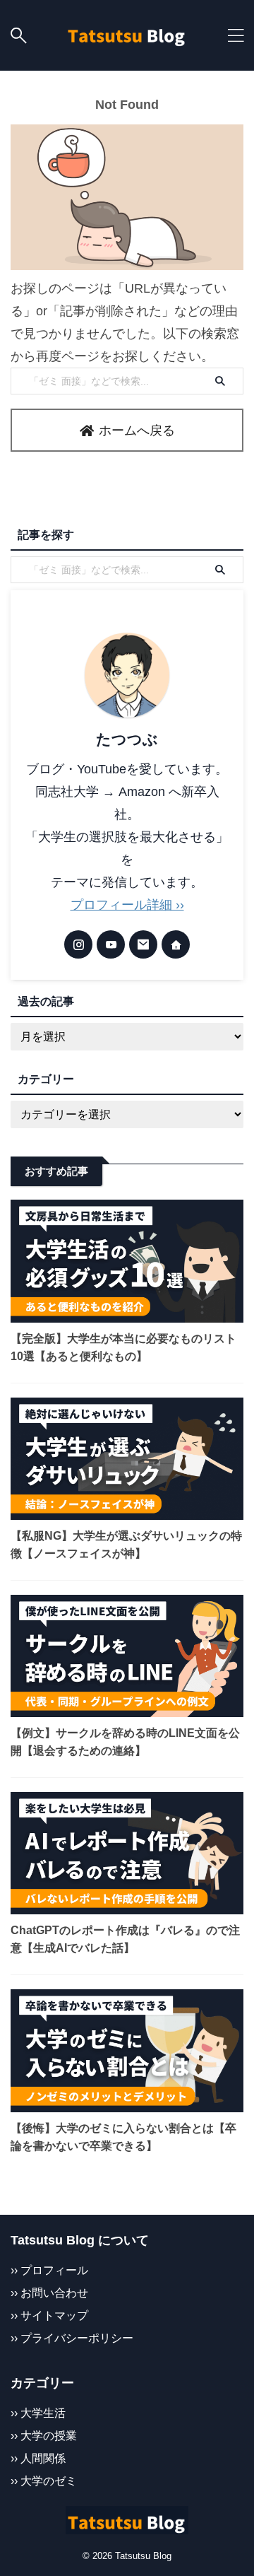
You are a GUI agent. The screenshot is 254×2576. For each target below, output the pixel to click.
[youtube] (111, 944)
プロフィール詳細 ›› (127, 905)
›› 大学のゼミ (44, 2481)
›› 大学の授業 (44, 2435)
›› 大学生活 (38, 2413)
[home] (176, 944)
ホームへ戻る (137, 431)
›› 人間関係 (38, 2458)
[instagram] (78, 944)
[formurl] (143, 944)
